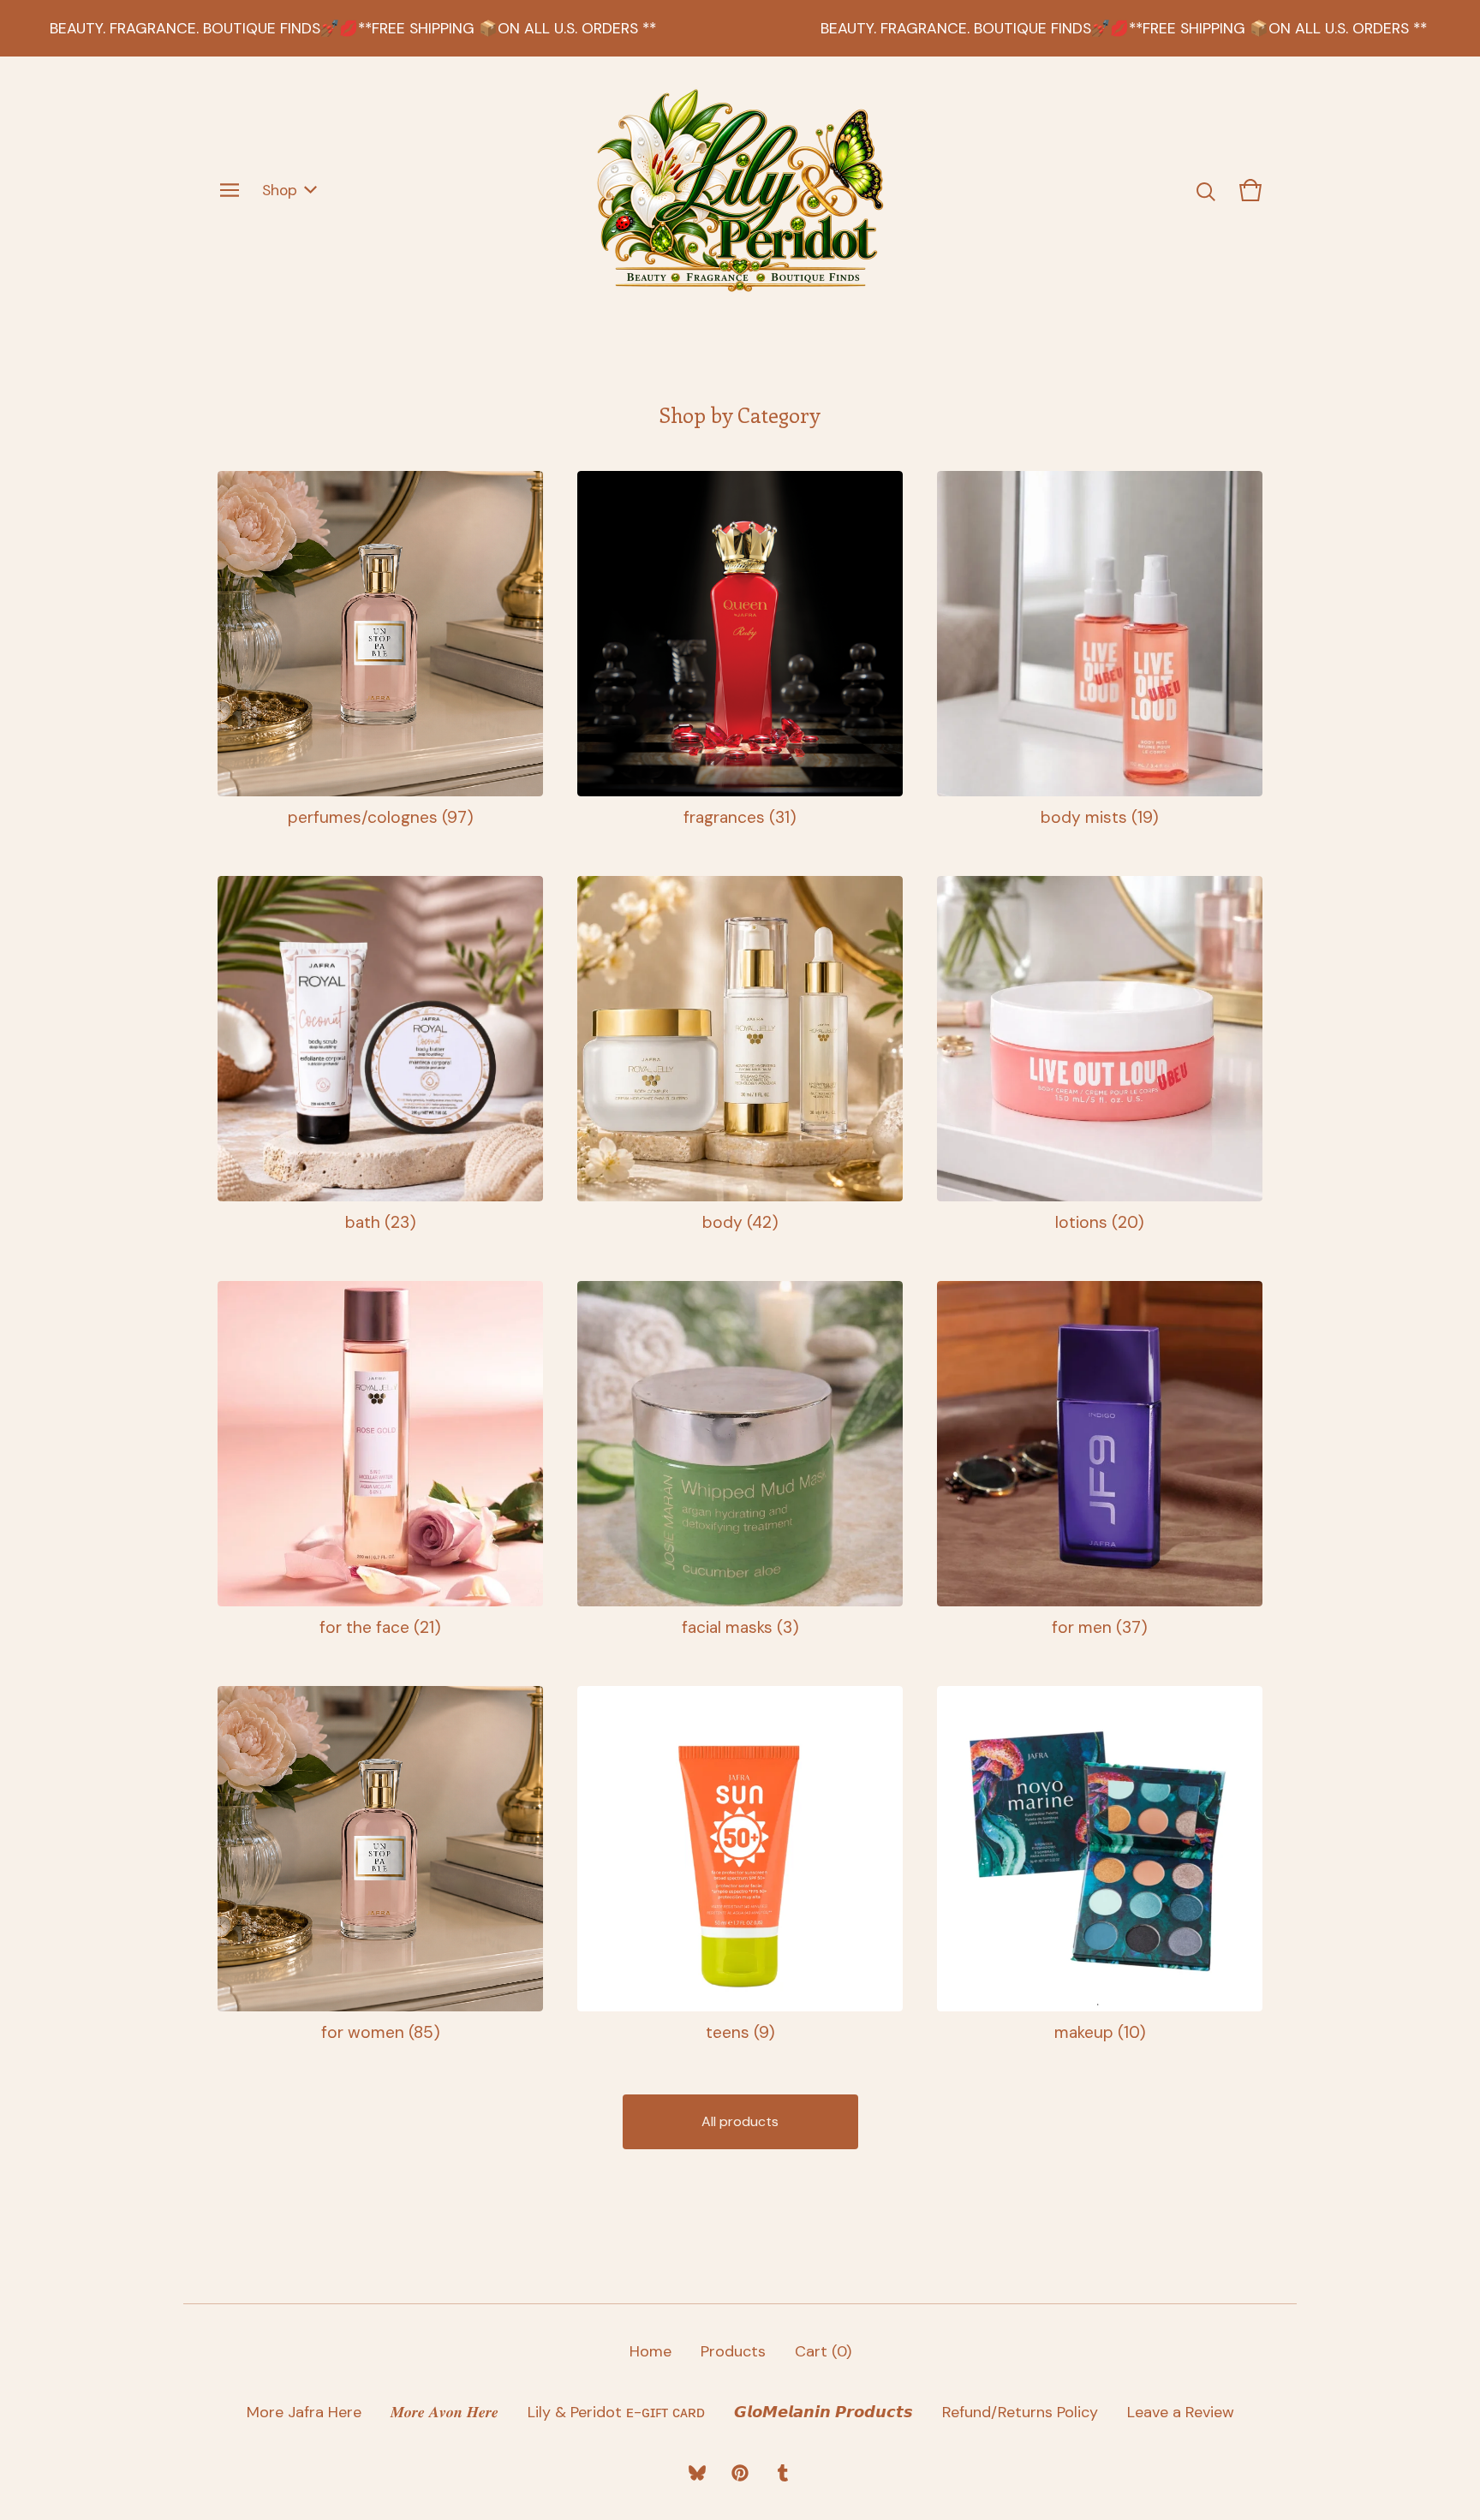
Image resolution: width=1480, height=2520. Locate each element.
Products (733, 2351)
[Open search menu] (1206, 190)
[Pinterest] (740, 2473)
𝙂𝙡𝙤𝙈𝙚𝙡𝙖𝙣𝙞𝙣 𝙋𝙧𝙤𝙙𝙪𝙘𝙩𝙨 (824, 2412)
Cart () (823, 2351)
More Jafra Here (304, 2412)
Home (650, 2351)
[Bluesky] (697, 2473)
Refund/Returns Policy (1020, 2412)
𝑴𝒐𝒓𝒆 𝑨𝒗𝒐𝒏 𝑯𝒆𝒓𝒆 (445, 2412)
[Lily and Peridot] (740, 190)
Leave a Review (1181, 2412)
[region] (740, 28)
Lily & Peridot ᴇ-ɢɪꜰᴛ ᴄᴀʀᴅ (616, 2412)
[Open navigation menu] (230, 190)
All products (740, 2121)
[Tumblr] (783, 2473)
